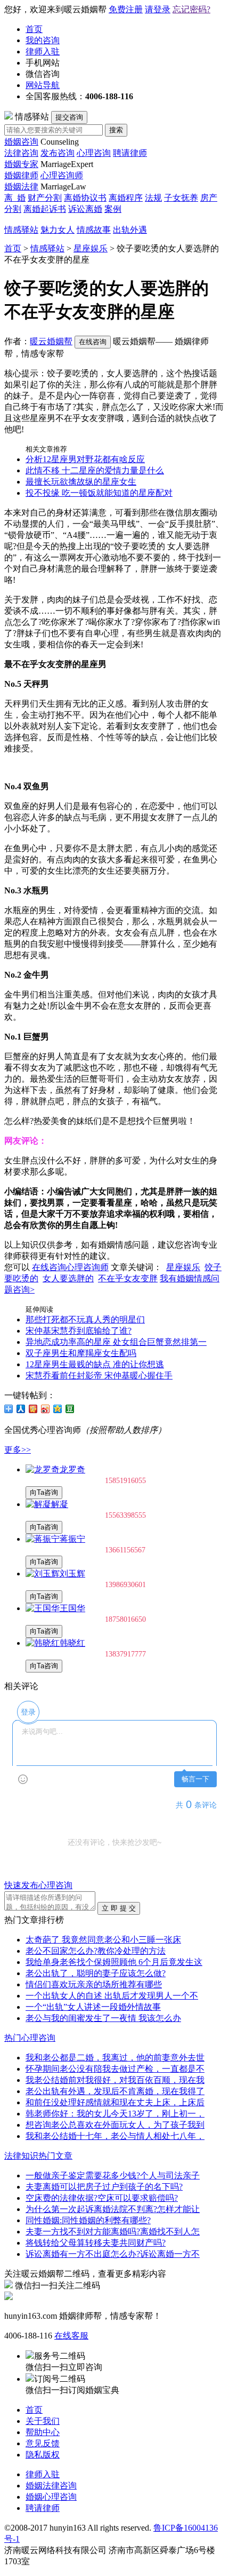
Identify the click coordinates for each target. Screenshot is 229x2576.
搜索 (116, 130)
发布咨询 (58, 153)
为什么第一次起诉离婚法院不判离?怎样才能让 (113, 2209)
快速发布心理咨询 (38, 1885)
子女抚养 (181, 198)
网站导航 (43, 85)
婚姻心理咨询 (51, 2497)
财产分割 (45, 198)
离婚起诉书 (45, 209)
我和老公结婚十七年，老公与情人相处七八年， (115, 2136)
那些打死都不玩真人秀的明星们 (85, 1319)
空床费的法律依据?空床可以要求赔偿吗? (102, 2198)
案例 (113, 209)
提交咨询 (69, 117)
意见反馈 (43, 2443)
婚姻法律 (21, 187)
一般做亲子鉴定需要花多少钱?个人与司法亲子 (113, 2175)
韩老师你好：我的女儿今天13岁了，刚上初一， (115, 2114)
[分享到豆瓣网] (70, 1409)
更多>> (18, 1450)
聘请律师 (130, 153)
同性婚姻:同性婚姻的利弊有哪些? (88, 2220)
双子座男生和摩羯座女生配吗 (81, 1353)
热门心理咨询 (30, 2038)
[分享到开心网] (33, 1409)
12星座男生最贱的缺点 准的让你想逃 (95, 1364)
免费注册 (126, 9)
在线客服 (71, 2336)
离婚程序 (126, 198)
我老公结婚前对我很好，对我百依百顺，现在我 (115, 2080)
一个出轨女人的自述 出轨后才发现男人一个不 (112, 1996)
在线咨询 (93, 342)
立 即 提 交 (119, 1908)
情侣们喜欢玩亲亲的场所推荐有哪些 (94, 1984)
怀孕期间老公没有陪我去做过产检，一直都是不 (115, 2069)
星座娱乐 (91, 248)
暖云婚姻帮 (51, 341)
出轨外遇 (130, 230)
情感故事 (94, 230)
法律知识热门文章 (38, 2156)
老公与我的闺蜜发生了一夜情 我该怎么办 (103, 2018)
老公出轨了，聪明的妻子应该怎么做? (96, 1973)
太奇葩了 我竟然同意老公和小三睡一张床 (103, 1940)
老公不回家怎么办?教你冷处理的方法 (96, 1951)
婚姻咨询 (21, 142)
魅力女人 (58, 230)
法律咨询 (21, 153)
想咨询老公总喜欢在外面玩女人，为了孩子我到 (115, 2125)
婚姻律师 (21, 175)
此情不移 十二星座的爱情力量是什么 (95, 470)
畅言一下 (195, 1779)
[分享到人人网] (21, 1409)
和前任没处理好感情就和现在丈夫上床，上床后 (115, 2102)
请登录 (158, 9)
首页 (34, 29)
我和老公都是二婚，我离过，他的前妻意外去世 (115, 2058)
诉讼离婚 (85, 209)
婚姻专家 (21, 164)
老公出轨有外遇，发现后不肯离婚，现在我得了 (115, 2091)
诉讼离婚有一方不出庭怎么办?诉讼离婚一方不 (113, 2254)
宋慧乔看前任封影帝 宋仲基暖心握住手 (99, 1376)
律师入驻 (43, 51)
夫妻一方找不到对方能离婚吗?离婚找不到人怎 (113, 2232)
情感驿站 (21, 230)
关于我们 (43, 2421)
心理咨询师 (62, 175)
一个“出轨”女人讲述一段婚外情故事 (93, 2007)
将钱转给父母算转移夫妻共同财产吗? (96, 2243)
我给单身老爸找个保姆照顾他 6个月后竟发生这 (114, 1962)
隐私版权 (43, 2455)
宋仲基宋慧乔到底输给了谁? (79, 1331)
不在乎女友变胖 (128, 1278)
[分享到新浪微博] (46, 1409)
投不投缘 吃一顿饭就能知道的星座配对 (99, 493)
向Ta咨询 (44, 1492)
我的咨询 (43, 40)
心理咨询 (94, 153)
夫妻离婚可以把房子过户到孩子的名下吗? (104, 2187)
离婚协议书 (85, 198)
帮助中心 (43, 2432)
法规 (153, 198)
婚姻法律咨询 (51, 2486)
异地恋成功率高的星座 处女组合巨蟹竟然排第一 (116, 1342)
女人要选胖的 (68, 1278)
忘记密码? (191, 9)
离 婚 (15, 198)
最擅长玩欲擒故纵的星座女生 (81, 482)
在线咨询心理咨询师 (70, 1267)
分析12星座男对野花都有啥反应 (85, 459)
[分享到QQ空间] (58, 1409)
